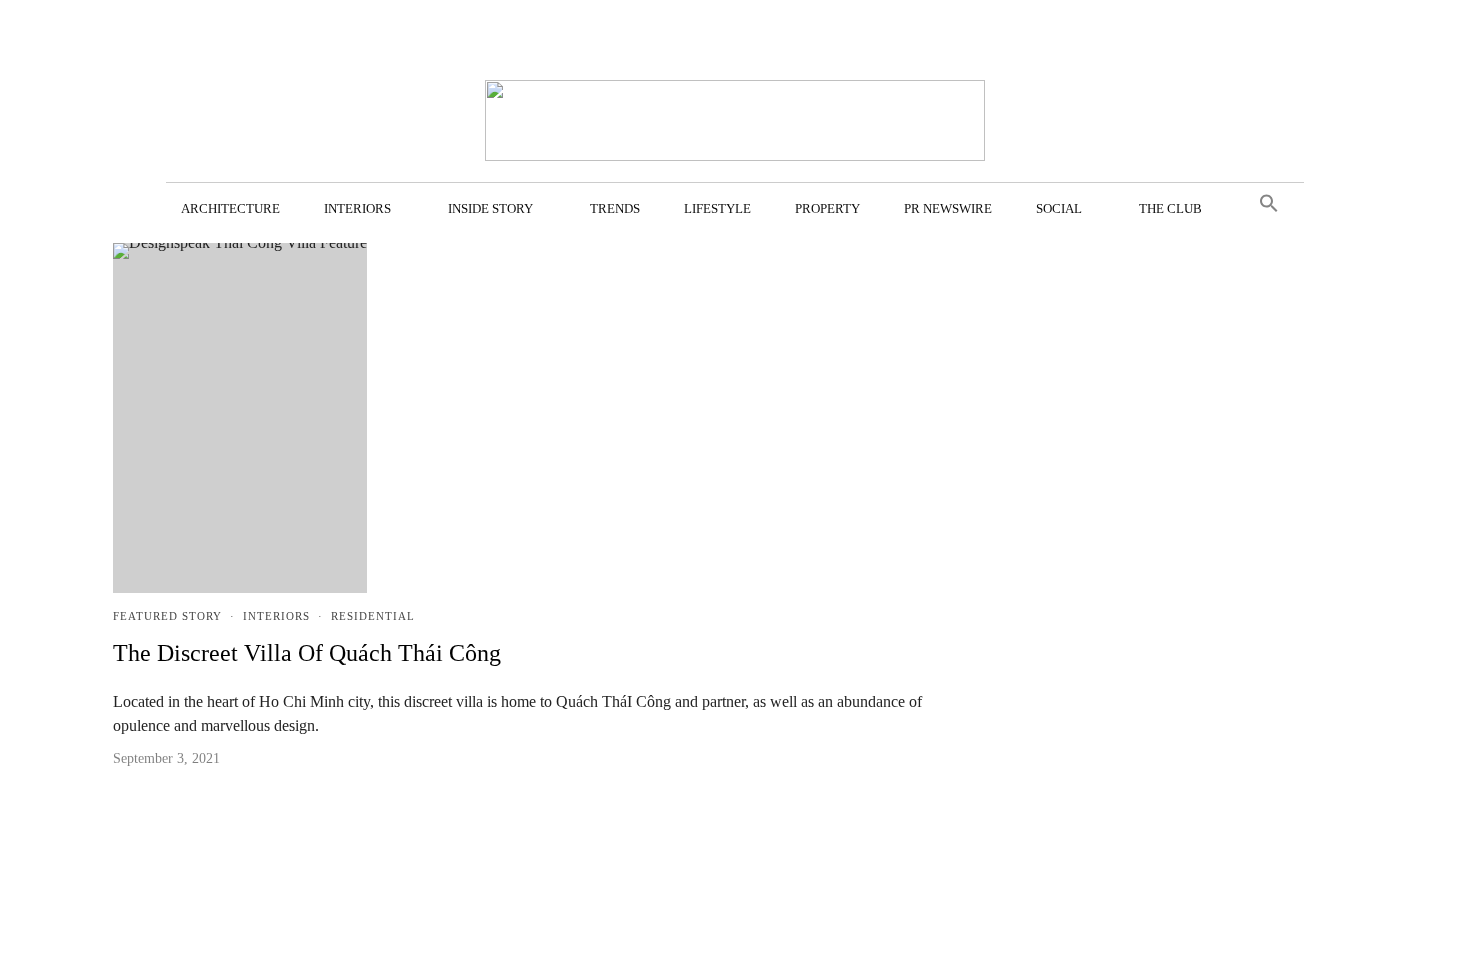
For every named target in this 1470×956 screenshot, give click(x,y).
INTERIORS (357, 208)
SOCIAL (1059, 208)
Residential (373, 616)
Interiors (276, 616)
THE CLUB (1170, 208)
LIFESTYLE (717, 208)
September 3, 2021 (166, 758)
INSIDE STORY (490, 208)
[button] (1269, 204)
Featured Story (167, 616)
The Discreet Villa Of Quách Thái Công (307, 653)
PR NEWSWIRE (948, 208)
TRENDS (615, 208)
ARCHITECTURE (230, 208)
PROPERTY (827, 208)
